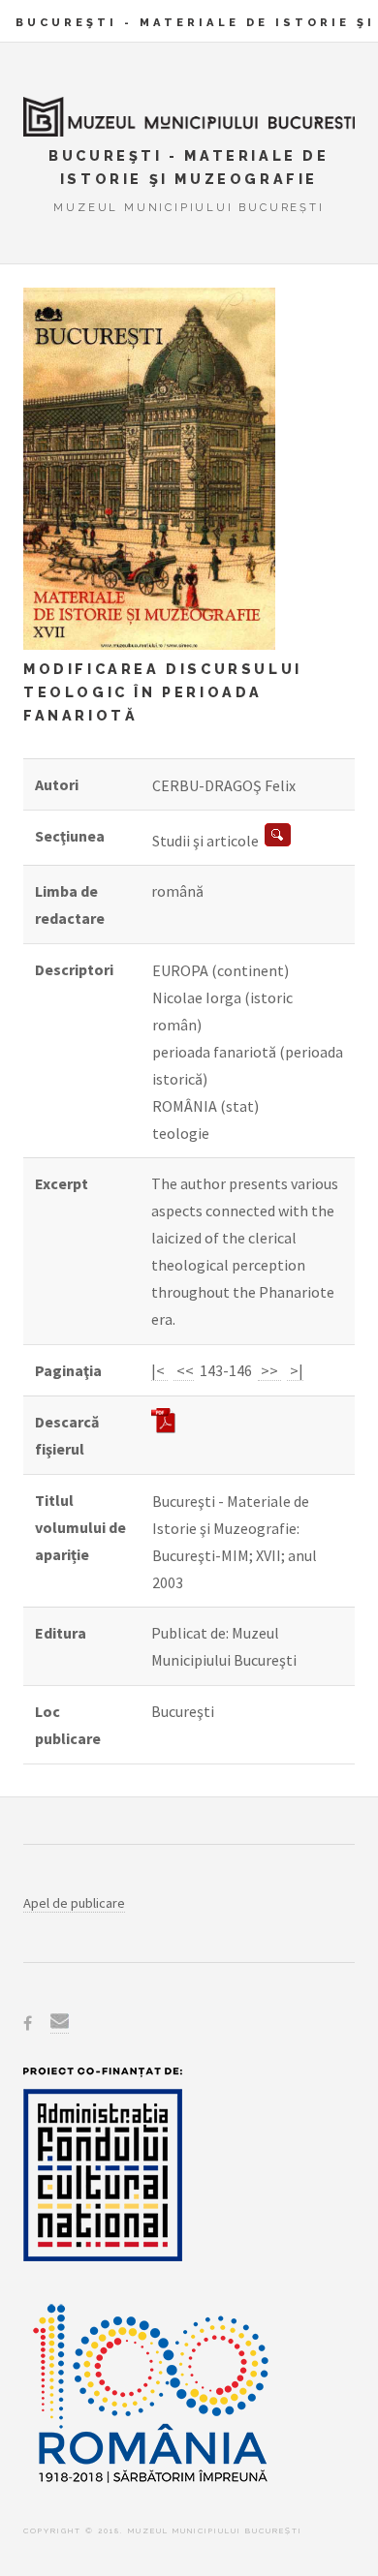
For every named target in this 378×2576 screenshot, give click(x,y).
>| (295, 1370)
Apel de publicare (74, 1903)
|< (159, 1370)
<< (184, 1370)
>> (269, 1370)
